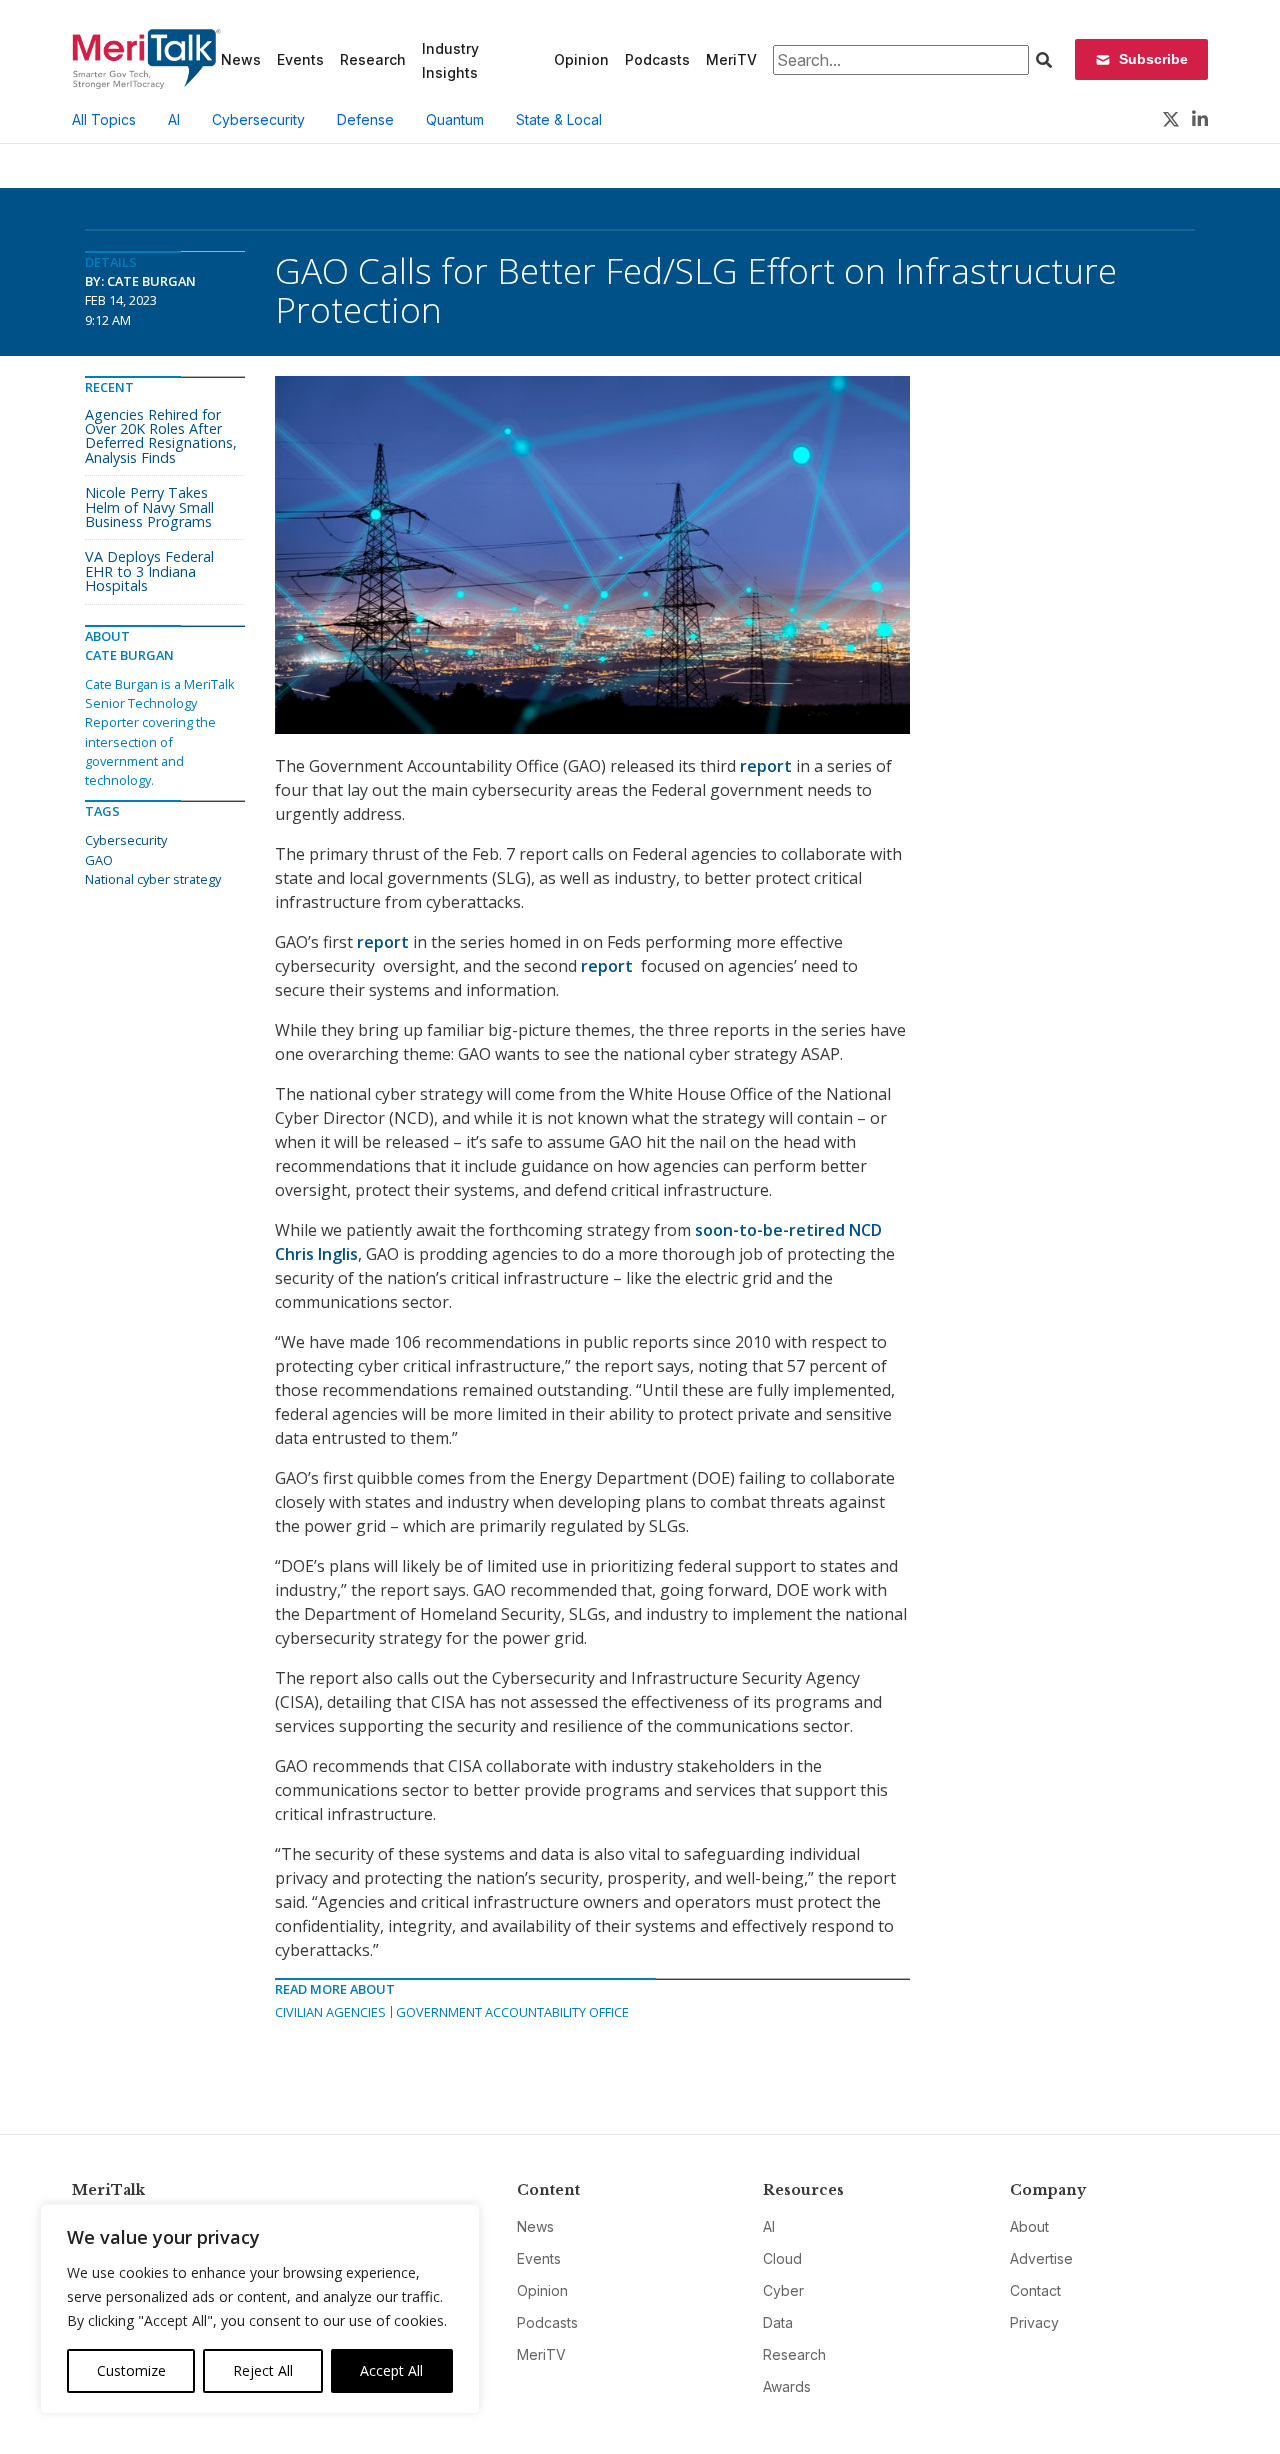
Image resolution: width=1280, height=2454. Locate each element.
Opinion (581, 59)
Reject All (263, 2370)
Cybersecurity (258, 119)
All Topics (104, 119)
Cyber (783, 2290)
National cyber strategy (153, 879)
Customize (131, 2370)
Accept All (391, 2370)
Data (778, 2322)
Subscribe (1153, 59)
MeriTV (731, 59)
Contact (1035, 2290)
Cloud (782, 2258)
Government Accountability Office (512, 2012)
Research (373, 59)
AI (174, 119)
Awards (787, 2386)
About (1029, 2226)
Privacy (1034, 2322)
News (241, 59)
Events (300, 59)
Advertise (1041, 2258)
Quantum (455, 119)
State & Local (559, 119)
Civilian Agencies (330, 2012)
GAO (99, 860)
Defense (365, 119)
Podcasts (657, 59)
